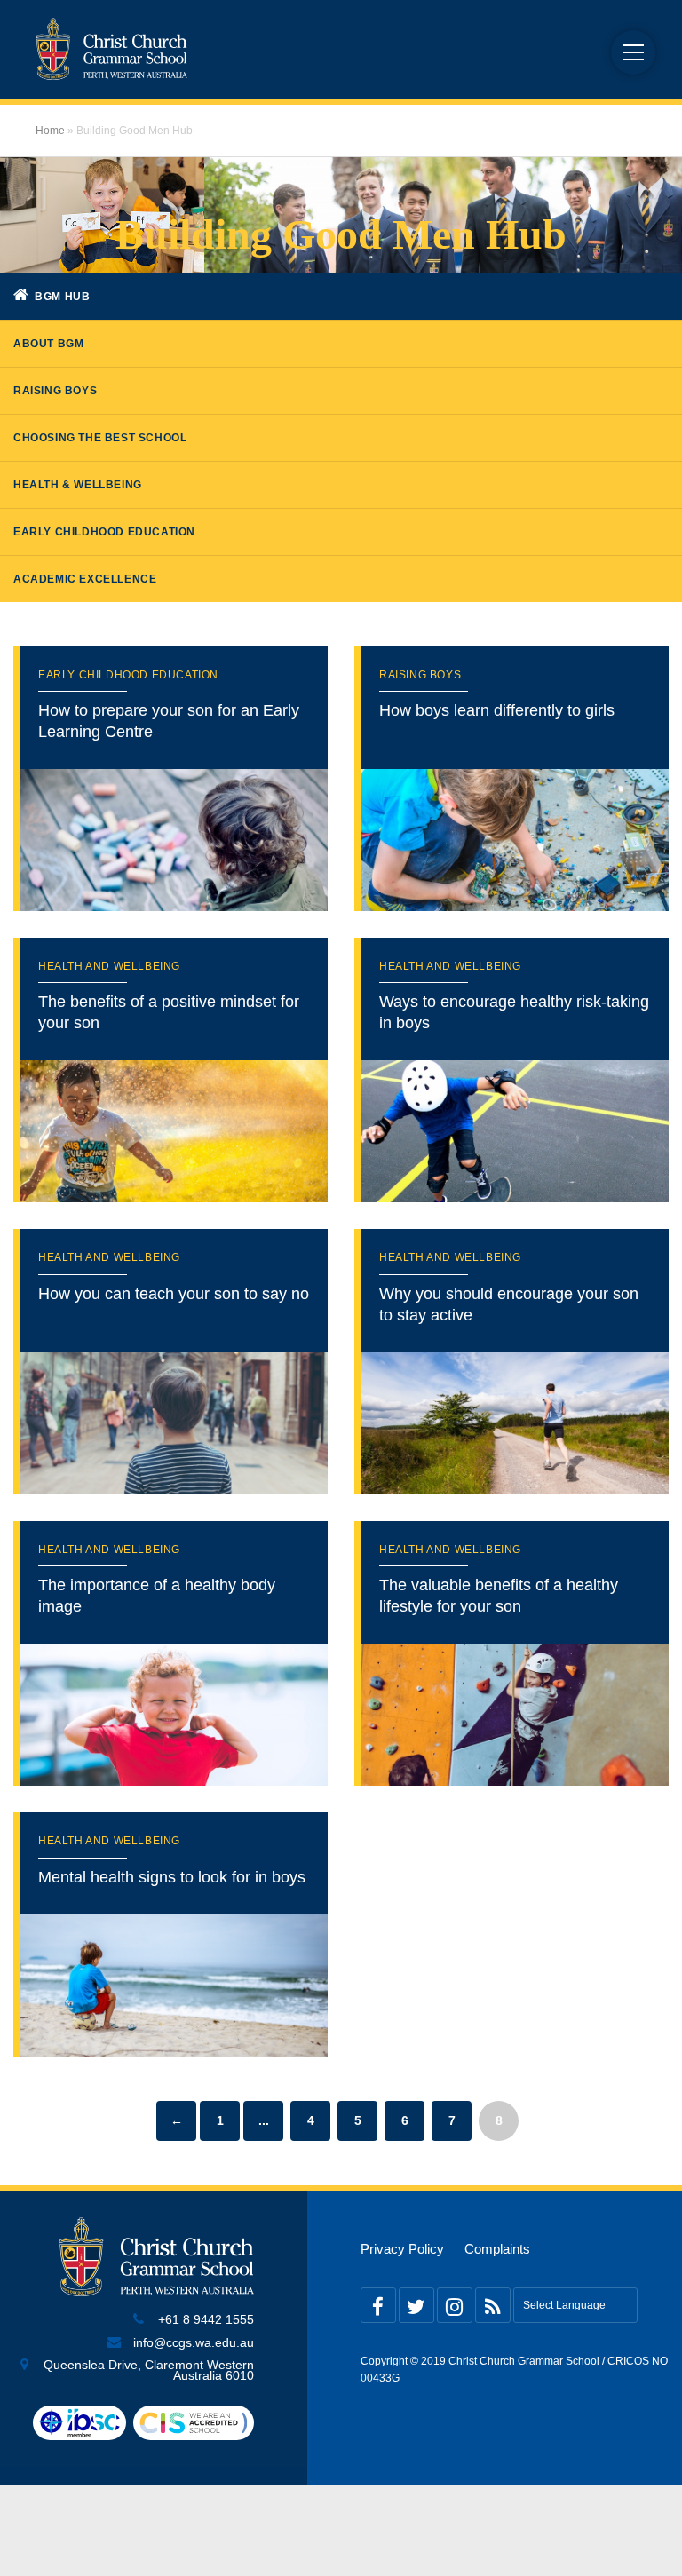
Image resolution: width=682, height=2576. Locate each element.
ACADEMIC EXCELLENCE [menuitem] (85, 579)
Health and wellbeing (109, 966)
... (264, 2120)
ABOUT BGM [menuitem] (48, 344)
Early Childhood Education (128, 675)
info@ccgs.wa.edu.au (194, 2343)
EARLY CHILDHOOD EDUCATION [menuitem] (104, 532)
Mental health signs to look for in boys (172, 1877)
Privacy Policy (402, 2249)
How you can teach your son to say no (174, 1294)
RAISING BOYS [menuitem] (55, 391)
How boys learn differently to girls (497, 710)
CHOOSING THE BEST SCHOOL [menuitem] (100, 438)
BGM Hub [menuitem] (61, 297)
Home (50, 131)
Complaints (497, 2249)
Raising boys (420, 675)
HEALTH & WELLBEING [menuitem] (78, 485)
